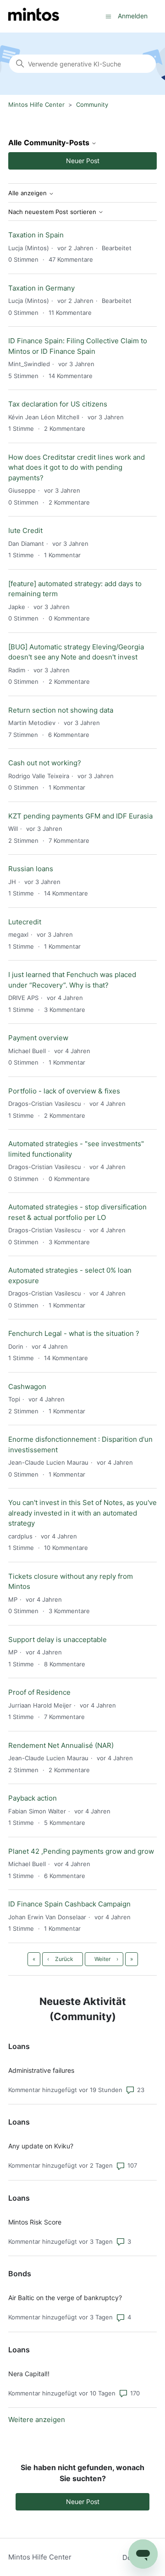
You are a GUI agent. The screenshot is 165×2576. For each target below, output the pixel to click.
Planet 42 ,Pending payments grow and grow (81, 1851)
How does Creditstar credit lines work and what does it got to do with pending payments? (77, 467)
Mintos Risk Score (35, 2222)
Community (92, 104)
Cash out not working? (45, 763)
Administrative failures (41, 2070)
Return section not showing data (61, 710)
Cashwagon (27, 1387)
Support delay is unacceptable (58, 1640)
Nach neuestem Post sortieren (53, 212)
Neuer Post (83, 161)
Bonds (20, 2274)
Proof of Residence (39, 1692)
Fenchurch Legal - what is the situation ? (74, 1333)
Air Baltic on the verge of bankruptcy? (65, 2298)
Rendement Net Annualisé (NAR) (61, 1745)
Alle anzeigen (28, 193)
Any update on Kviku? (41, 2146)
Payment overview (38, 1038)
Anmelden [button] (133, 16)
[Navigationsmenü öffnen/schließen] (108, 16)
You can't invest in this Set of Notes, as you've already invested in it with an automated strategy (82, 1513)
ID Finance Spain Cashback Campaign (69, 1904)
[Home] (34, 16)
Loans (19, 2046)
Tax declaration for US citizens (58, 404)
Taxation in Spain (36, 235)
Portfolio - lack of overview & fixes (64, 1091)
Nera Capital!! (29, 2374)
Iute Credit (25, 530)
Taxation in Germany (41, 288)
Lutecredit (25, 922)
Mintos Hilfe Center (36, 104)
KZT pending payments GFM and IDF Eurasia (80, 816)
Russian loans (31, 869)
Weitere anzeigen (37, 2419)
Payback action (33, 1798)
